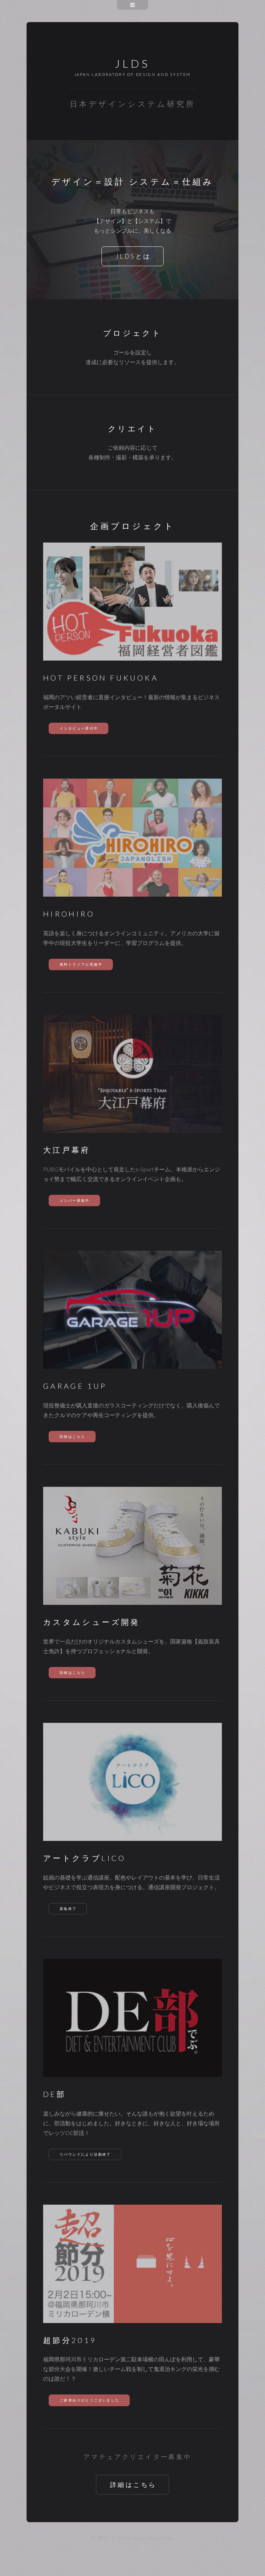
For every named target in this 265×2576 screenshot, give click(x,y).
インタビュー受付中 (79, 728)
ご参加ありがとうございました (90, 2400)
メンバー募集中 (75, 1201)
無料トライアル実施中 (81, 964)
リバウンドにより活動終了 (85, 2154)
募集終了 (68, 1909)
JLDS (132, 63)
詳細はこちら (72, 1437)
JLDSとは (133, 256)
